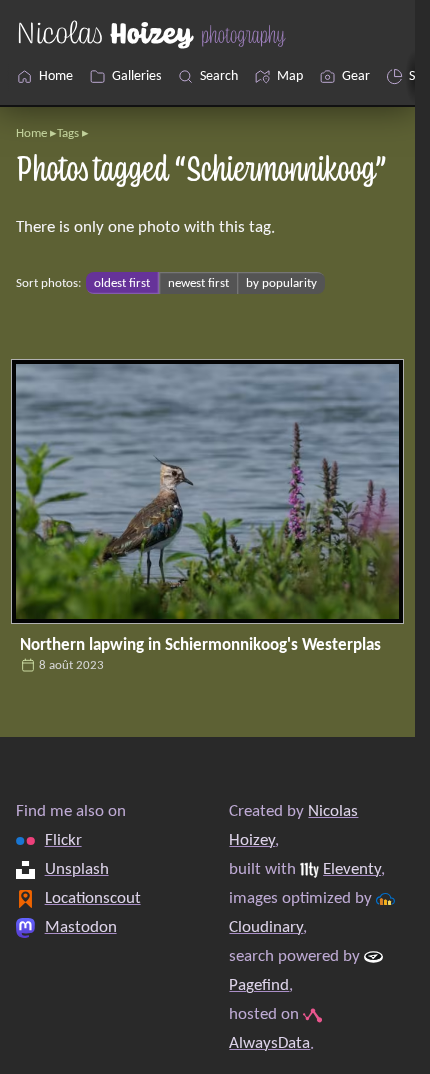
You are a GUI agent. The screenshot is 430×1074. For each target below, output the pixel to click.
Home (31, 133)
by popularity (281, 283)
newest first (198, 283)
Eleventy (352, 869)
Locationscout (93, 898)
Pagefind (259, 985)
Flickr (63, 840)
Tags (68, 133)
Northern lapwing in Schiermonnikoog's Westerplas (200, 645)
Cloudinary (266, 927)
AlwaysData (269, 1043)
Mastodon (81, 927)
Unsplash (77, 869)
